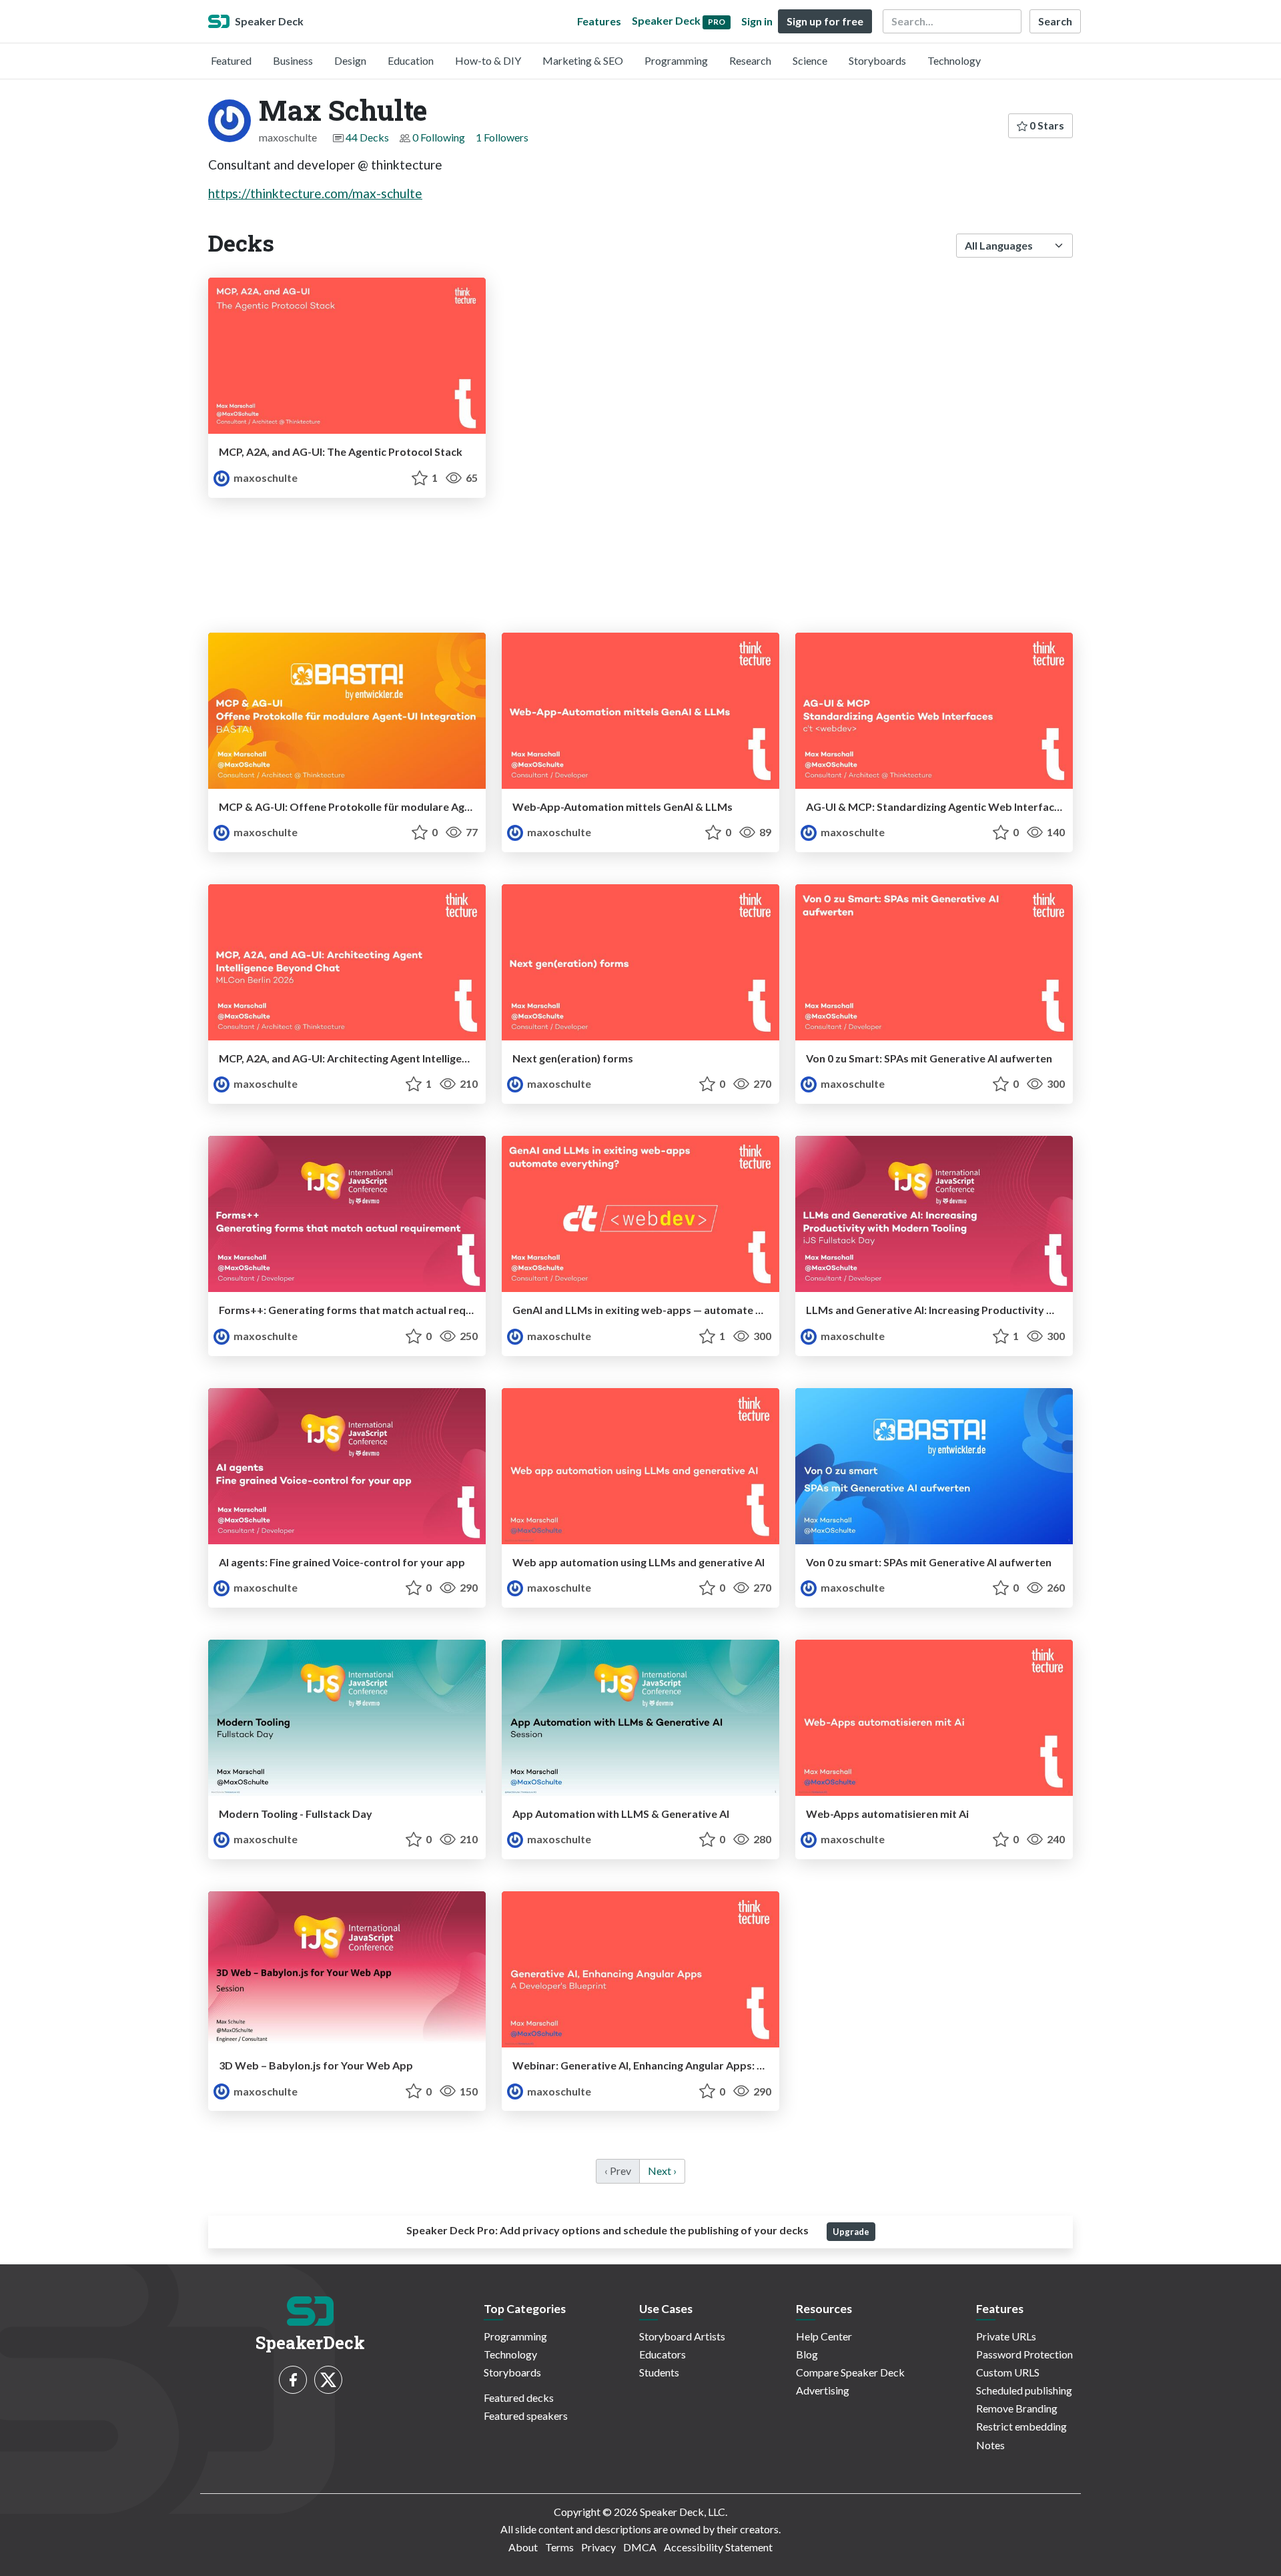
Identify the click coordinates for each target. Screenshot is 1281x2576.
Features (599, 21)
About (523, 2547)
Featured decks (519, 2397)
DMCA (640, 2547)
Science (810, 60)
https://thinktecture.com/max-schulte (315, 193)
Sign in (757, 21)
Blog (807, 2354)
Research (750, 60)
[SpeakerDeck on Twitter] (328, 2380)
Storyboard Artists (682, 2336)
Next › (662, 2171)
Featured (231, 60)
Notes (990, 2445)
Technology (954, 60)
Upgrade (851, 2232)
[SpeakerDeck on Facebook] (293, 2380)
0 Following (439, 137)
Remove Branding (1017, 2408)
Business (293, 60)
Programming (676, 60)
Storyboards (877, 60)
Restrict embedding (1021, 2426)
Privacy (598, 2547)
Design (350, 60)
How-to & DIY (488, 60)
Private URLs (1006, 2336)
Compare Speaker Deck (850, 2372)
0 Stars (1046, 125)
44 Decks (367, 137)
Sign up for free (825, 21)
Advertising (823, 2390)
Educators (663, 2354)
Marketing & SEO (583, 60)
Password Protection (1024, 2354)
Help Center (824, 2336)
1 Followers (502, 137)
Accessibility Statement (718, 2547)
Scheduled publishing (1024, 2390)
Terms (559, 2547)
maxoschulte (265, 477)
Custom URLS (1008, 2372)
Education (411, 60)
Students (659, 2372)
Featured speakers (526, 2416)
